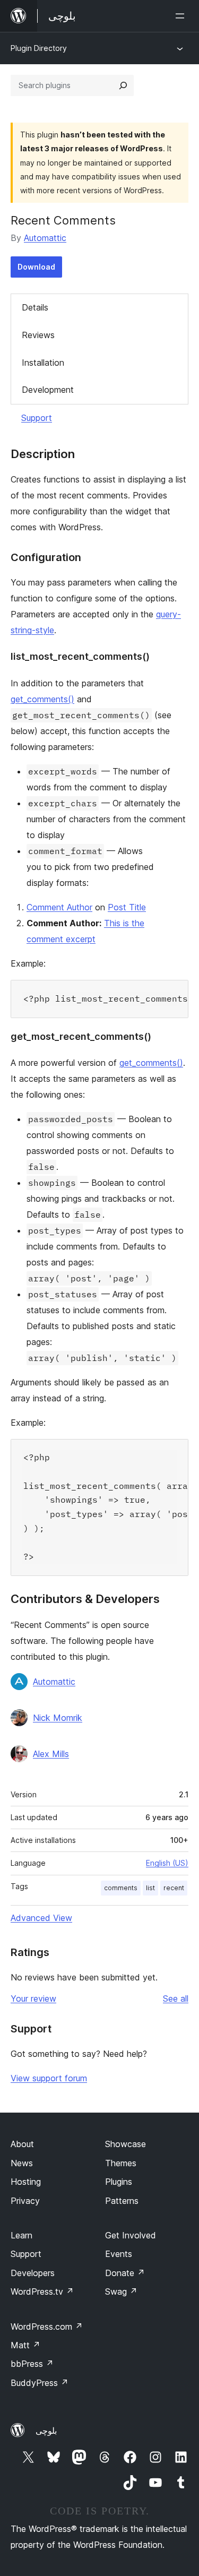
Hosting (26, 2182)
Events (119, 2254)
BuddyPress (40, 2383)
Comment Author (59, 907)
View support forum (49, 2078)
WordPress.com (47, 2327)
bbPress (32, 2364)
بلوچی (46, 2431)
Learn (21, 2235)
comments (121, 1888)
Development (48, 390)
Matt (25, 2345)
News (22, 2163)
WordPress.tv (42, 2291)
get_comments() (42, 699)
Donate (125, 2273)
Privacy (25, 2201)
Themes (121, 2163)
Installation (43, 363)
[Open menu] (182, 16)
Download (36, 267)
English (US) (167, 1863)
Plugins (119, 2182)
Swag (121, 2291)
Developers (33, 2273)
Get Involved (131, 2235)
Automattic (45, 238)
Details (35, 307)
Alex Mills (51, 1754)
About (22, 2144)
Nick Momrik (58, 1718)
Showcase (126, 2144)
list (150, 1888)
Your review (33, 1998)
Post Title (127, 907)
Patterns (122, 2201)
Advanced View (41, 1918)
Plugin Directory (39, 48)
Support (37, 418)
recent (174, 1888)
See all (176, 1998)
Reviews (38, 335)
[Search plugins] (123, 85)
